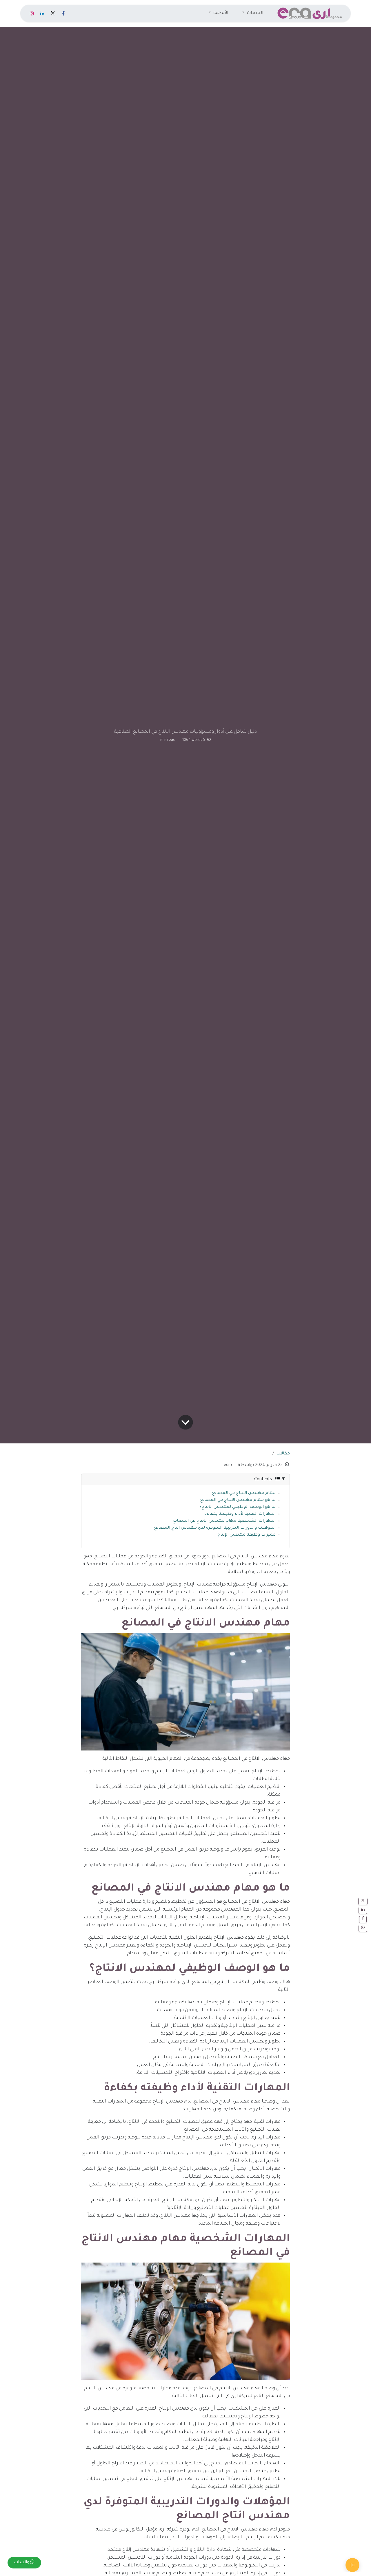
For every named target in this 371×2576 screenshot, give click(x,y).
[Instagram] (32, 13)
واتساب (22, 2563)
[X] (53, 13)
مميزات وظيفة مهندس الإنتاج (247, 1535)
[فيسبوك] (63, 13)
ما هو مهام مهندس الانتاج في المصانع (238, 1500)
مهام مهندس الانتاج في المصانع (244, 1493)
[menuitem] (253, 13)
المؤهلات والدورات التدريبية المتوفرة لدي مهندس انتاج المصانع (215, 1528)
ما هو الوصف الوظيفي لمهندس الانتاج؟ (238, 1507)
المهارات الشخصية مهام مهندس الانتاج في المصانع (224, 1521)
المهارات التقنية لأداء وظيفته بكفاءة (240, 1514)
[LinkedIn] (42, 13)
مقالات (283, 1454)
